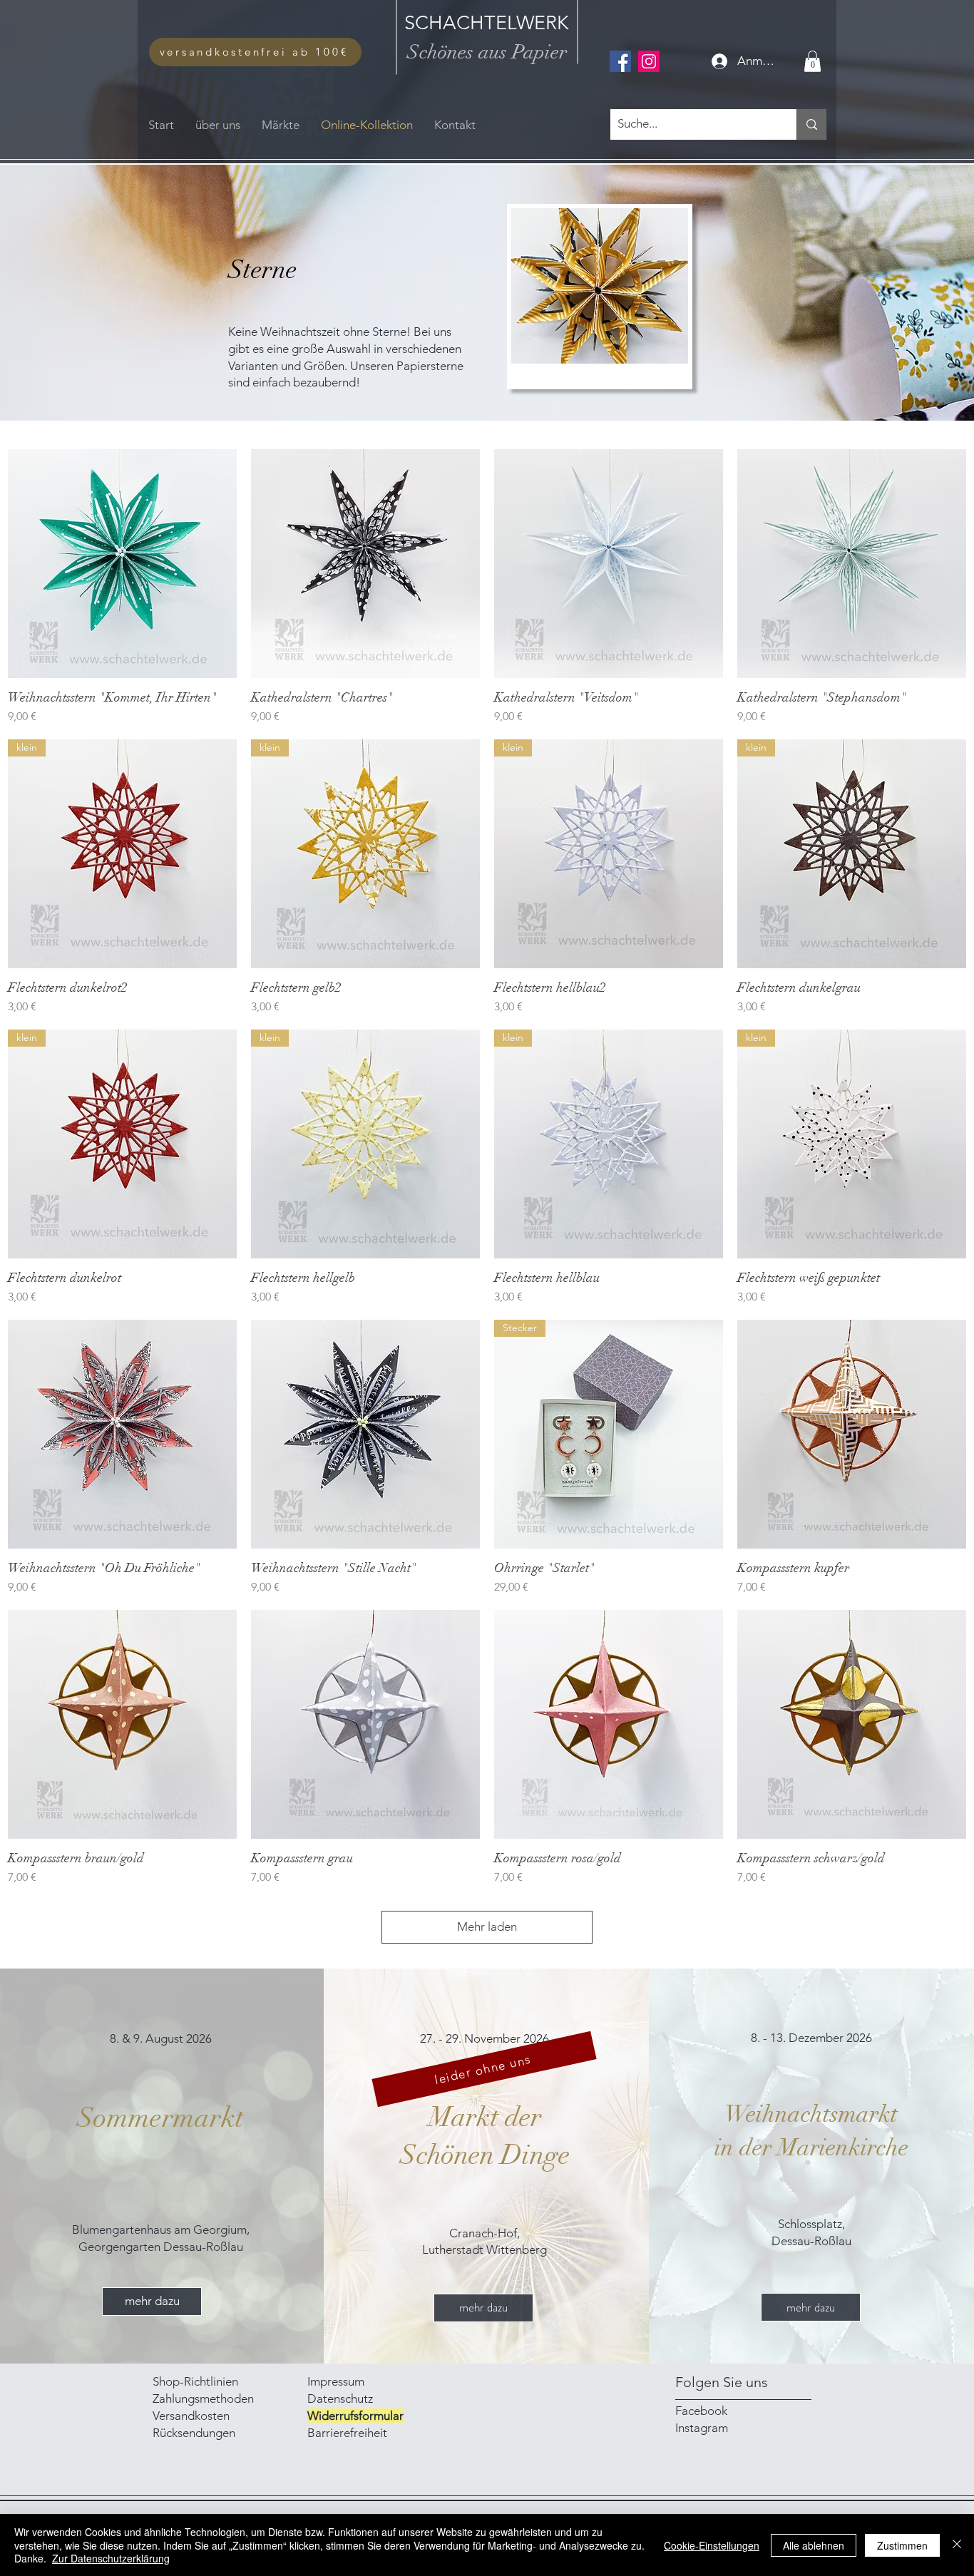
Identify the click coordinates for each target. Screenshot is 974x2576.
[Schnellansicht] (122, 564)
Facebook (701, 2411)
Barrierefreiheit (347, 2433)
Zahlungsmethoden (205, 2398)
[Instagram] (649, 61)
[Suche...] (811, 124)
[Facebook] (620, 61)
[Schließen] (957, 2545)
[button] (812, 61)
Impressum (337, 2381)
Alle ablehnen (814, 2545)
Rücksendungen (194, 2433)
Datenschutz (340, 2398)
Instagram (702, 2428)
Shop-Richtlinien (195, 2381)
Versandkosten (191, 2416)
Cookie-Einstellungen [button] (712, 2545)
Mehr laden (487, 1926)
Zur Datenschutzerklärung (111, 2558)
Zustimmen (902, 2545)
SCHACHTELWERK (487, 23)
